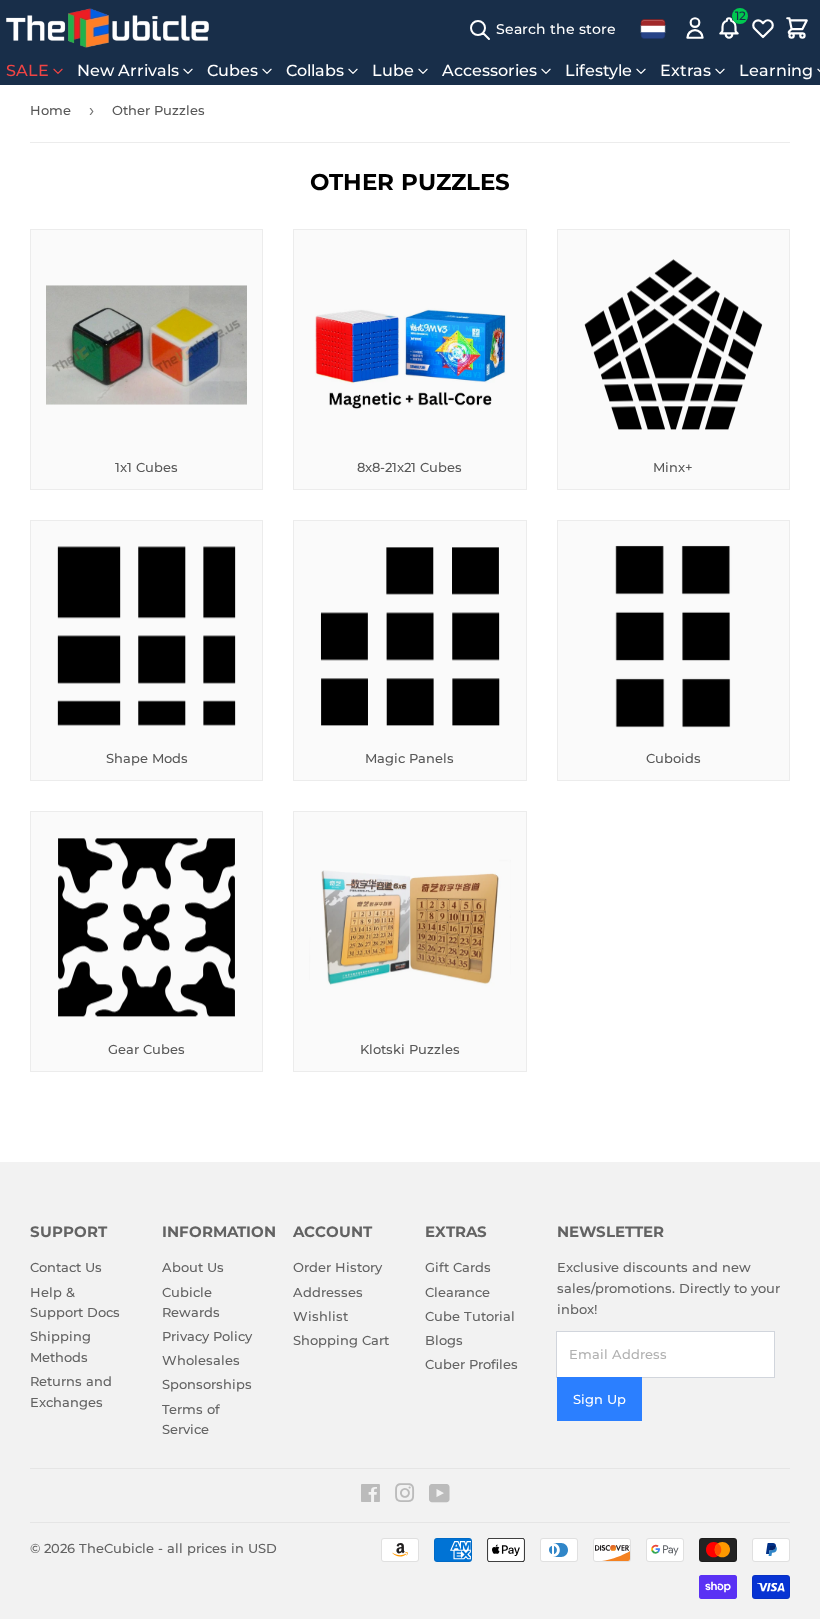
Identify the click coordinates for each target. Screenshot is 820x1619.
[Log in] (695, 28)
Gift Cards (458, 1267)
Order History (337, 1267)
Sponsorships (207, 1384)
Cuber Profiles (471, 1364)
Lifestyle (598, 70)
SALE (27, 70)
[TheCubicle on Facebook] (370, 1496)
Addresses (328, 1292)
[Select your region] (653, 28)
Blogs (444, 1340)
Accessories (489, 70)
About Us (193, 1267)
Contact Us (66, 1267)
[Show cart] (797, 28)
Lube (393, 70)
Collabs (315, 70)
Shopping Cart (341, 1340)
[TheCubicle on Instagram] (405, 1496)
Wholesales (201, 1360)
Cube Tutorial (470, 1316)
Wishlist (320, 1316)
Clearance (457, 1292)
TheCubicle (116, 1548)
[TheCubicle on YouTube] (439, 1496)
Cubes (232, 70)
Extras (685, 70)
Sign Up (599, 1399)
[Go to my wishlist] (763, 28)
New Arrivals (128, 70)
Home (50, 110)
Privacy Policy (207, 1336)
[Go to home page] (107, 28)
